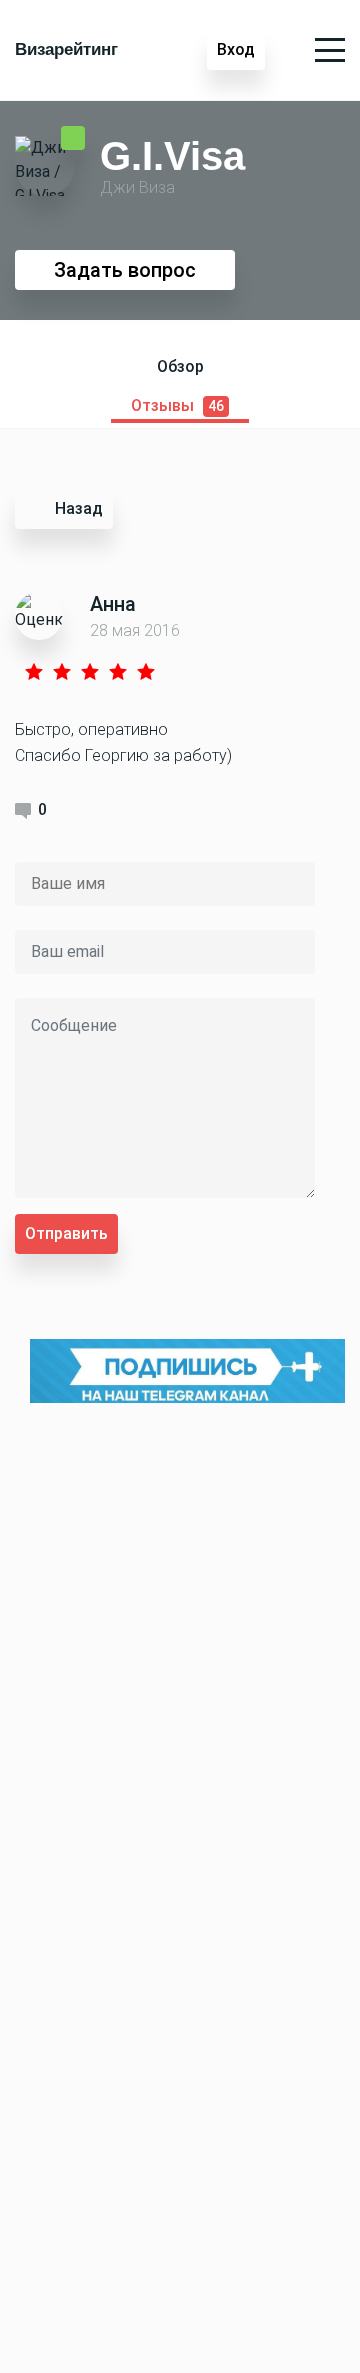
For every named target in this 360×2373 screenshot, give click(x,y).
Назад (79, 508)
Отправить (66, 1233)
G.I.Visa (172, 155)
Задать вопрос (125, 270)
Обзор (180, 366)
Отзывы (177, 405)
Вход (236, 49)
